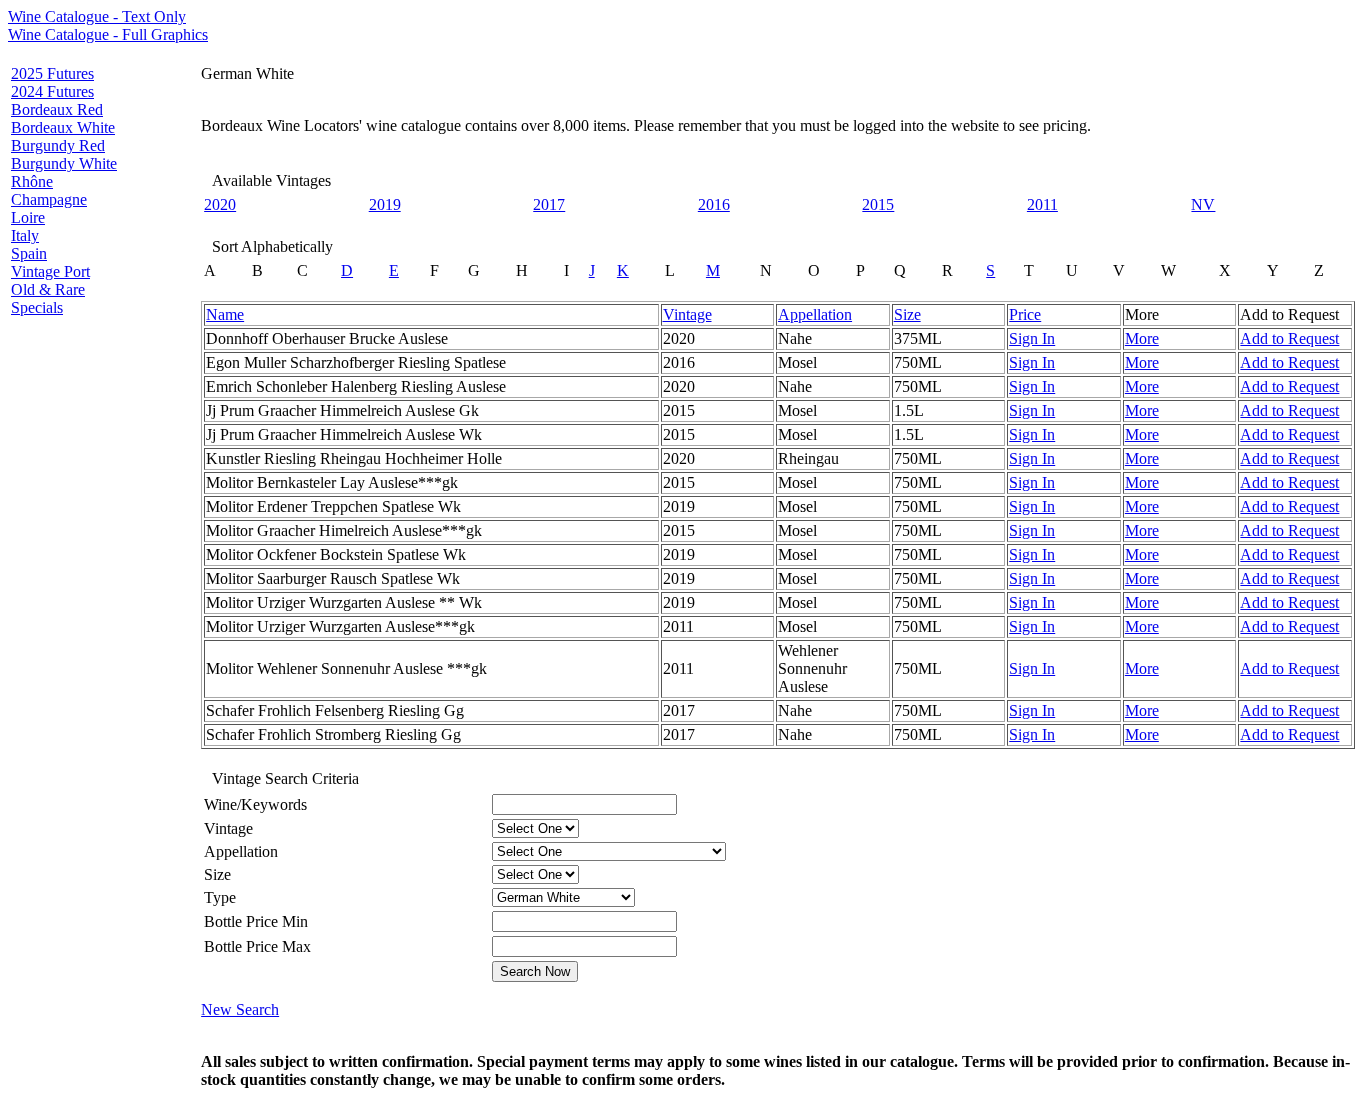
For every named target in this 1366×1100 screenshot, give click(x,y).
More (1142, 338)
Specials (37, 307)
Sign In (1032, 338)
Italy (25, 235)
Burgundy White (64, 163)
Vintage (687, 314)
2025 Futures (52, 73)
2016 (714, 204)
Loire (28, 217)
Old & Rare (48, 289)
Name (225, 314)
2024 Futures (52, 91)
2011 (1042, 204)
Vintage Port (50, 271)
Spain (29, 253)
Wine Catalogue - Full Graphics (108, 34)
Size (907, 314)
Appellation (815, 314)
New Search (240, 1009)
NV (1203, 204)
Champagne (49, 199)
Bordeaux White (63, 127)
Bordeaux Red (57, 109)
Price (1025, 314)
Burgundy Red (58, 145)
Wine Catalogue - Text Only (97, 16)
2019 (385, 204)
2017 (549, 204)
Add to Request (1289, 338)
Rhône (32, 181)
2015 (878, 204)
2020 (220, 204)
